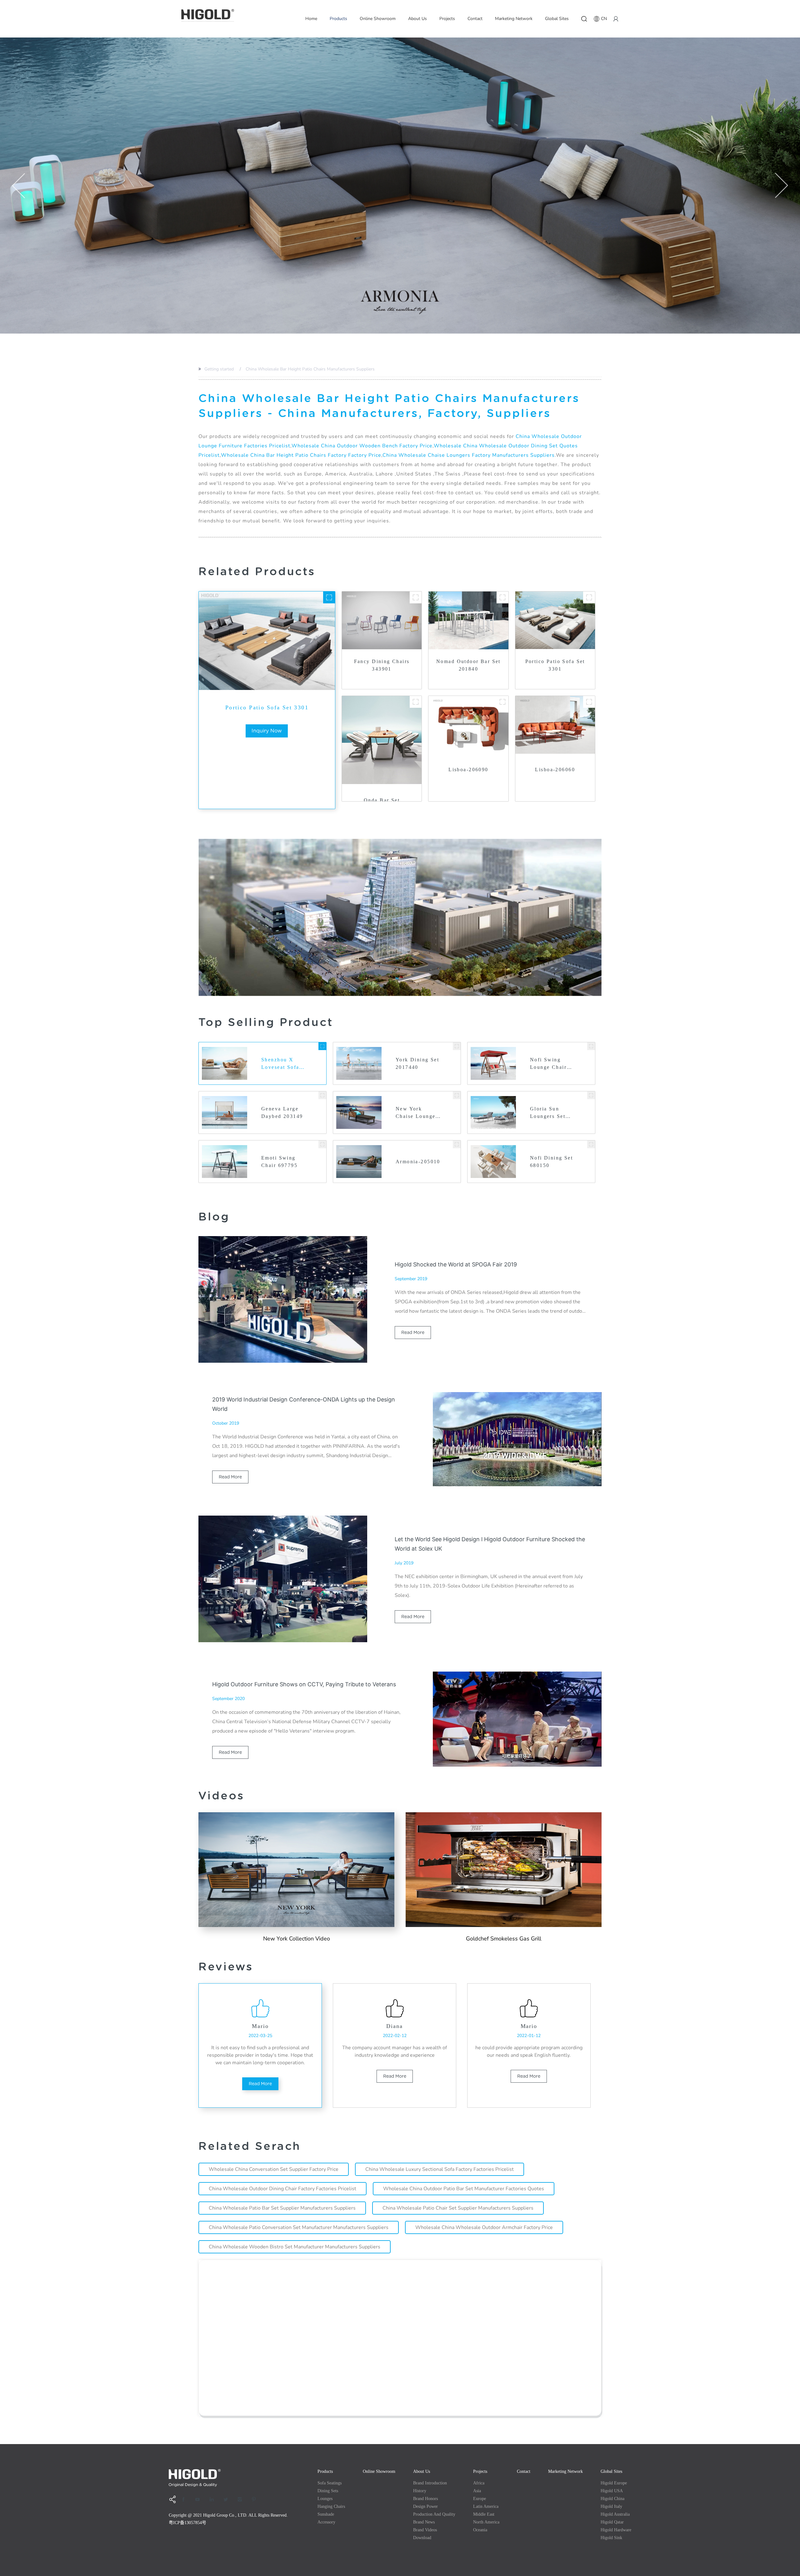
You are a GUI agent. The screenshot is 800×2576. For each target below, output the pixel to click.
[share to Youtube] (200, 2499)
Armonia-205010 (418, 1162)
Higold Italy (611, 2506)
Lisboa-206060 (555, 770)
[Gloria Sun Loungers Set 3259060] (591, 1095)
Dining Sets (328, 2491)
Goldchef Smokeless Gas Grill (504, 1939)
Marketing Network (514, 19)
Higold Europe (614, 2483)
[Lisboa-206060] (589, 702)
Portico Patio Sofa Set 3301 (267, 707)
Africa (479, 2483)
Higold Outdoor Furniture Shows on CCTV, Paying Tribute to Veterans (304, 1684)
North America (486, 2522)
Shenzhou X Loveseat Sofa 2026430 (280, 1064)
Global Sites (557, 19)
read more (413, 1332)
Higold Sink (611, 2538)
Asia (477, 2491)
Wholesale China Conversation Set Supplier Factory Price (274, 2169)
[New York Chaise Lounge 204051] (457, 1095)
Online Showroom (378, 19)
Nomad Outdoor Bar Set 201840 (468, 665)
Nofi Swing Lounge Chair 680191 (548, 1064)
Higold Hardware (616, 2530)
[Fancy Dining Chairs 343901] (416, 597)
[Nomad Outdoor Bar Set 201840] (502, 597)
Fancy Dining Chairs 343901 (382, 665)
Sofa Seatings (330, 2483)
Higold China (612, 2499)
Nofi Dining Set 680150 (551, 1162)
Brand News (424, 2522)
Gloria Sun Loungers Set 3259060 (548, 1113)
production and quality (434, 2514)
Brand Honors (425, 2499)
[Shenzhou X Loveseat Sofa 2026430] (322, 1046)
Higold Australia (615, 2514)
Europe (480, 2499)
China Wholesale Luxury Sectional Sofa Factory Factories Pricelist (440, 2169)
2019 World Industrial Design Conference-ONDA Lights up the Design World (304, 1404)
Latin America (486, 2506)
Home (311, 19)
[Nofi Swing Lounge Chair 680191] (591, 1046)
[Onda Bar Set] (416, 702)
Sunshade (326, 2514)
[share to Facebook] (186, 2499)
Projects (447, 19)
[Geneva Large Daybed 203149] (322, 1095)
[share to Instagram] (242, 2499)
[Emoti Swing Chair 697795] (322, 1144)
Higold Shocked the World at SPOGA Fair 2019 (456, 1264)
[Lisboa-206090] (502, 702)
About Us (417, 19)
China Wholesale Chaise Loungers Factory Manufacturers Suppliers (469, 455)
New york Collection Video (297, 1939)
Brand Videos (425, 2530)
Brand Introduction (430, 2483)
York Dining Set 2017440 (417, 1063)
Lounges (325, 2499)
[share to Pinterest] (256, 2499)
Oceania (480, 2530)
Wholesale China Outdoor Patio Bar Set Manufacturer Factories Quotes (464, 2189)
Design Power (425, 2506)
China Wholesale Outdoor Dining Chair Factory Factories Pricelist (282, 2189)
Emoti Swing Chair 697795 (279, 1162)
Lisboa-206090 (468, 770)
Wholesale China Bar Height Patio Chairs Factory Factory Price (301, 455)
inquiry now (267, 731)
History (420, 2491)
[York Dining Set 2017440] (457, 1046)
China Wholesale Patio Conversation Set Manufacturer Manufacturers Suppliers (299, 2227)
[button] (19, 186)
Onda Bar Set (382, 800)
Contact (475, 19)
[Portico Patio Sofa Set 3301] (329, 597)
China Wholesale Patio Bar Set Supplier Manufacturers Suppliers (282, 2208)
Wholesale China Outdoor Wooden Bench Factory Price (362, 446)
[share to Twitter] (228, 2499)
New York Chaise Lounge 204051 (415, 1113)
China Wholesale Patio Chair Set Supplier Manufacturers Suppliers (458, 2208)
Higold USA (612, 2491)
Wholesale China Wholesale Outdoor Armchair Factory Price (484, 2227)
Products (338, 19)
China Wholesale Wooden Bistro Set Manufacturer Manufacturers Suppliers (295, 2247)
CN (604, 19)
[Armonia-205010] (457, 1144)
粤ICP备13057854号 (187, 2523)
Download (422, 2538)
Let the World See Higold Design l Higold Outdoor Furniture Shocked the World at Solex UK (490, 1544)
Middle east (484, 2514)
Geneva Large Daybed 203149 (282, 1112)
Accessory (326, 2522)
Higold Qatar (612, 2522)
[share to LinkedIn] (214, 2499)
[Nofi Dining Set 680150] (591, 1144)
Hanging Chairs (331, 2506)
